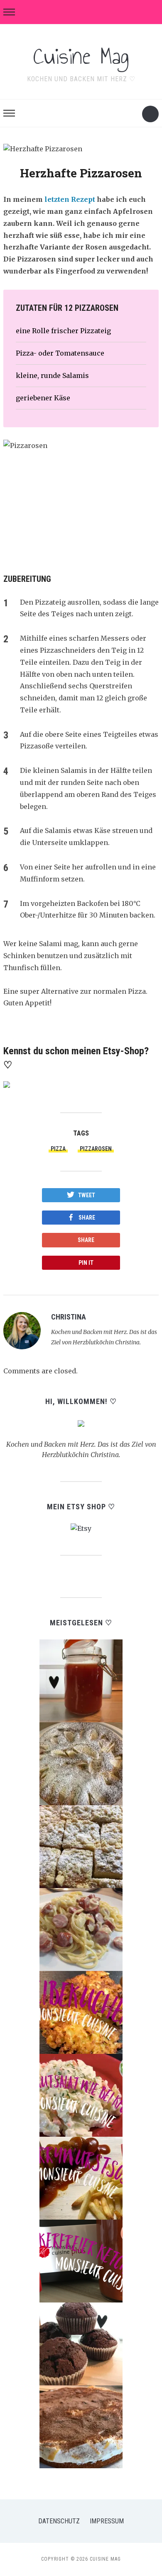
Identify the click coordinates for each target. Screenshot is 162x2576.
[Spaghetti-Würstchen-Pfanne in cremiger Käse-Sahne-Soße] (81, 1929)
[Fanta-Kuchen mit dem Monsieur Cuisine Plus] (81, 2426)
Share (87, 1218)
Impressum (107, 2521)
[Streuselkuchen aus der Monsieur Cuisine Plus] (81, 1846)
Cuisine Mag (81, 56)
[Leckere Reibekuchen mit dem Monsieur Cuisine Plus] (81, 2012)
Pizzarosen (96, 1149)
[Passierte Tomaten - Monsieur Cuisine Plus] (81, 1680)
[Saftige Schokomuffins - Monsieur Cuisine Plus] (81, 2343)
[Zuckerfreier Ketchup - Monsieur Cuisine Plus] (81, 2260)
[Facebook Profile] (95, 1317)
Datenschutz (59, 2521)
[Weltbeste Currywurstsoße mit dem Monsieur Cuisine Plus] (81, 2177)
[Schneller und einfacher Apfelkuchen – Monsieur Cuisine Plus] (81, 1763)
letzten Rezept (70, 199)
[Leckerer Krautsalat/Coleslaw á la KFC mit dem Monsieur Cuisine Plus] (81, 2094)
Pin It (86, 1263)
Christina (69, 1317)
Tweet (87, 1195)
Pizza (58, 1149)
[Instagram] (105, 1317)
